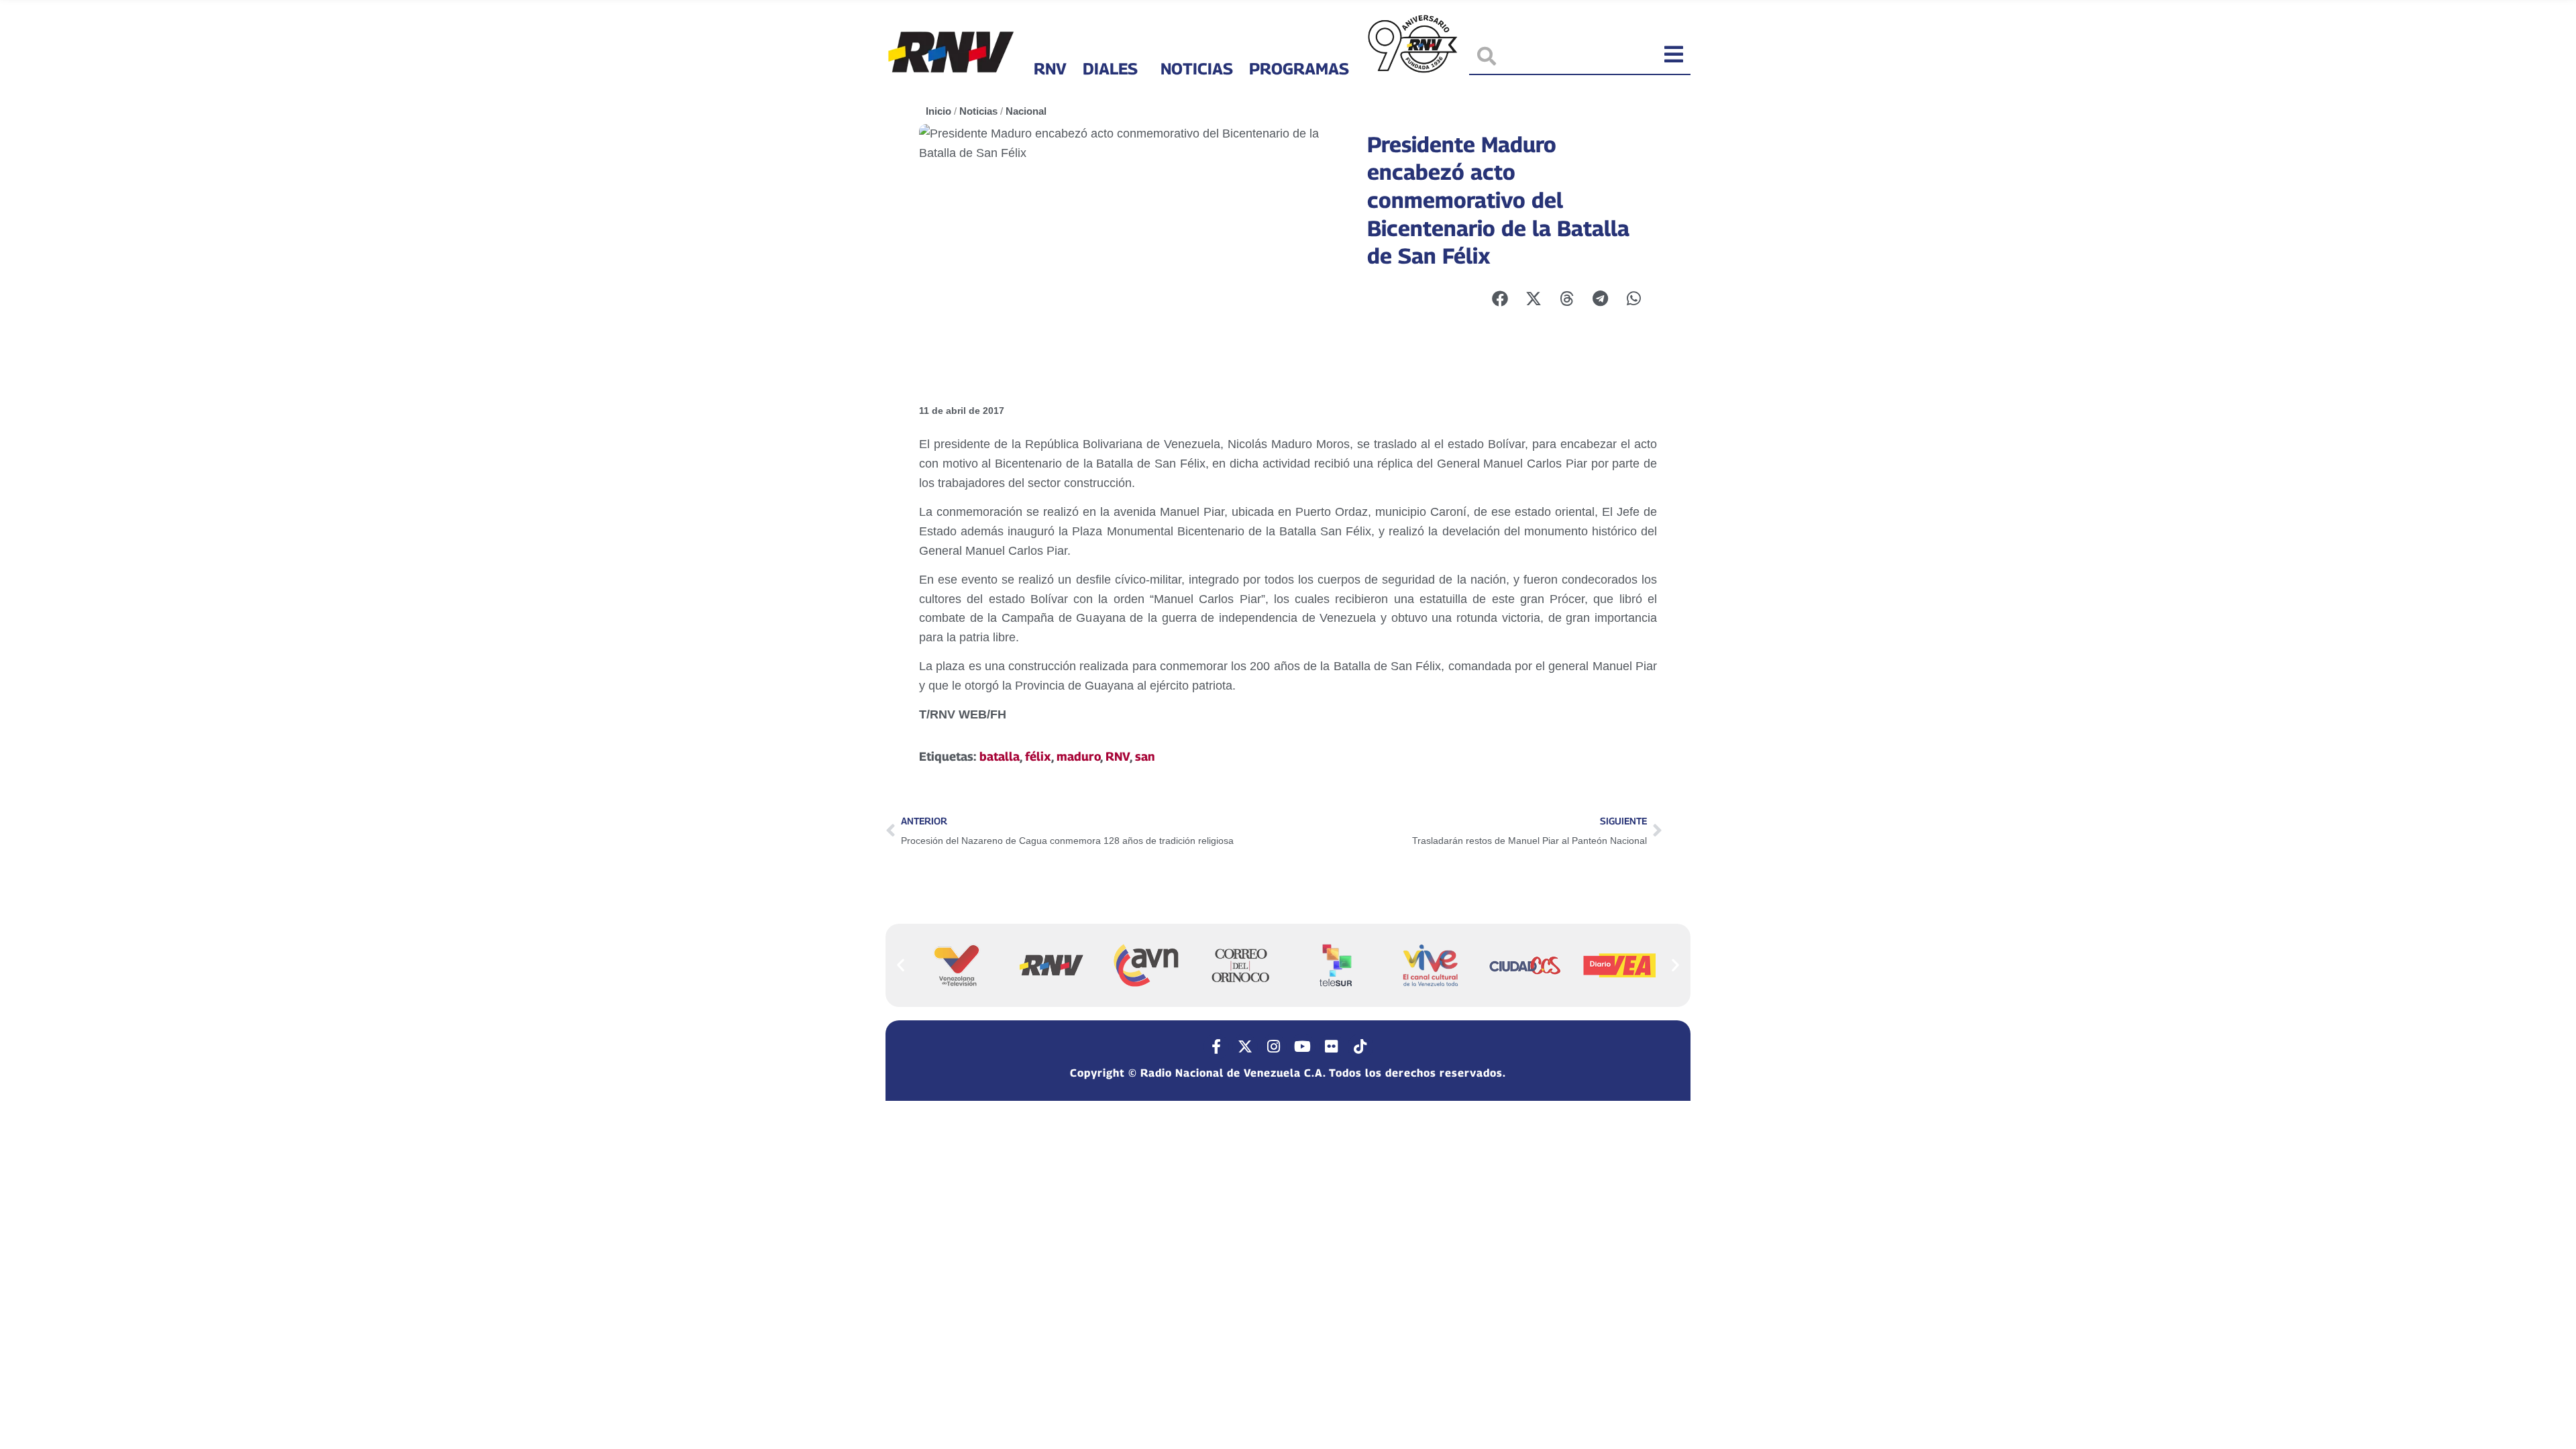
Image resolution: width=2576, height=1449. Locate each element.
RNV (1050, 68)
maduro (1078, 756)
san (1145, 756)
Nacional (1026, 111)
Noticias (1197, 68)
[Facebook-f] (1216, 1046)
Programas (1299, 68)
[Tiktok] (1360, 1046)
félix (1038, 756)
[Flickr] (1332, 1046)
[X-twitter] (1245, 1046)
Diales (1110, 68)
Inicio (938, 111)
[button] (901, 965)
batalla (1000, 756)
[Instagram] (1274, 1046)
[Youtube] (1303, 1046)
